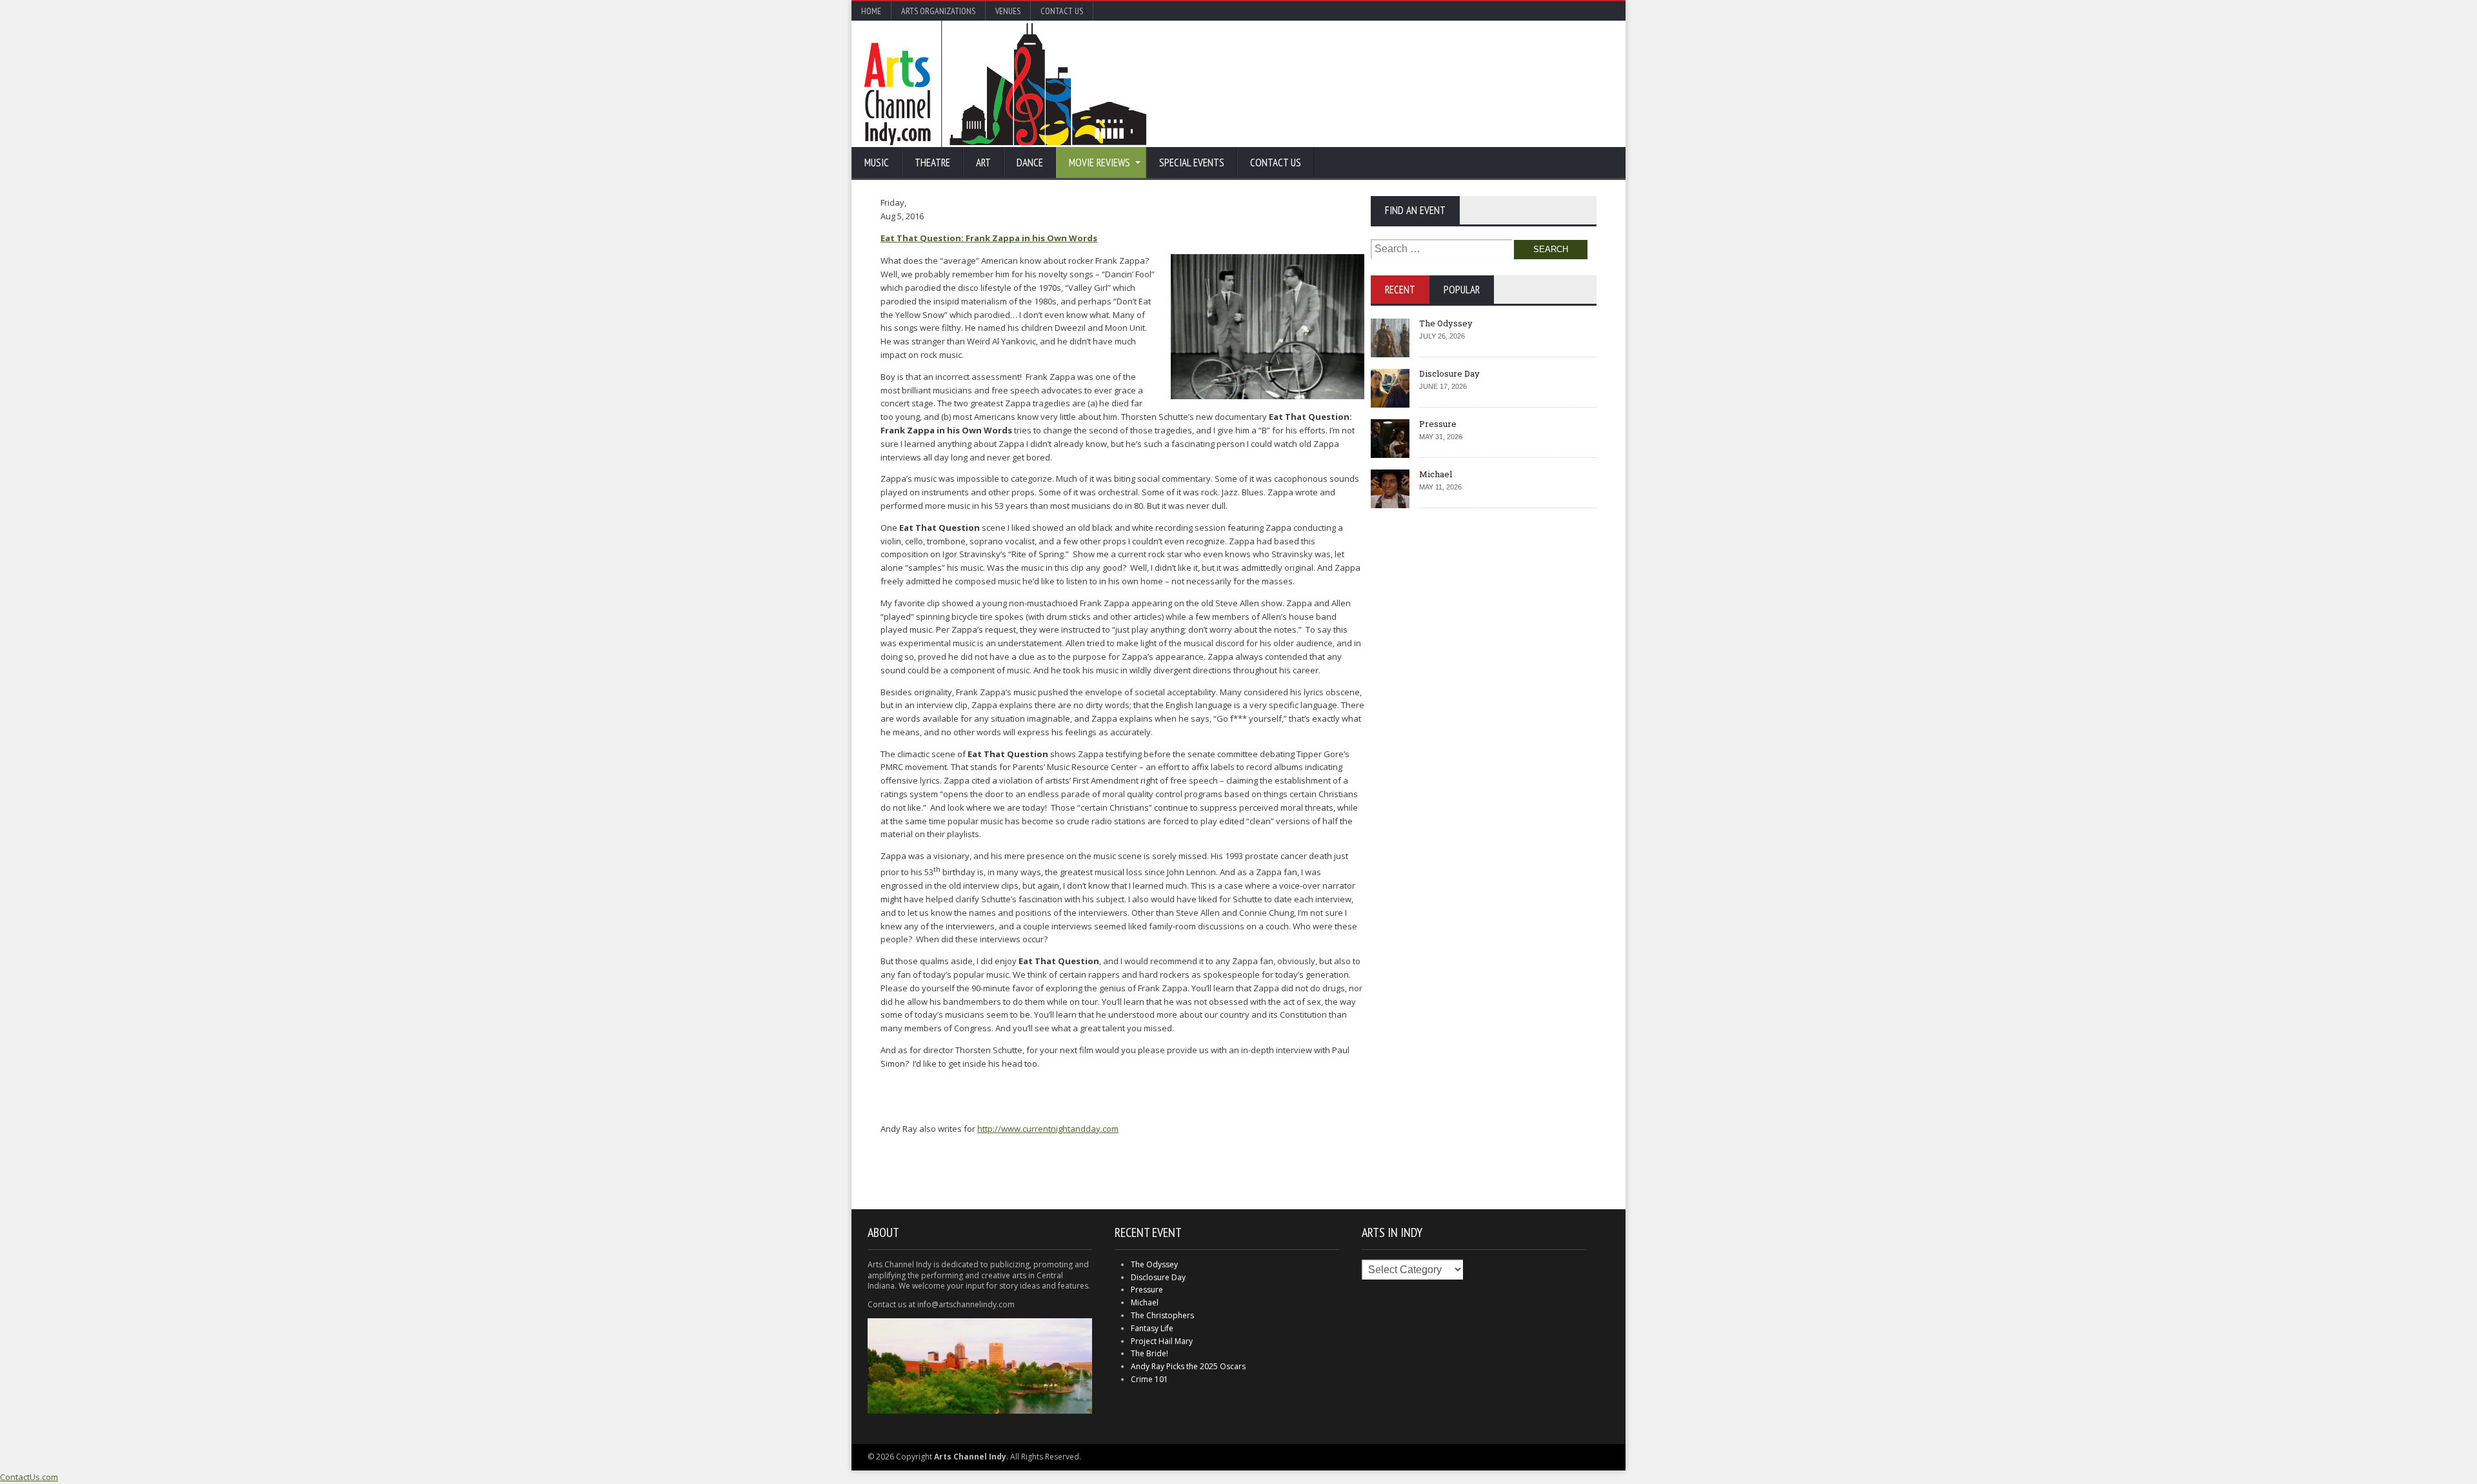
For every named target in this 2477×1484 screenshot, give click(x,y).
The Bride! (1149, 1353)
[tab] (1400, 290)
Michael (1436, 474)
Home (871, 11)
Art (983, 163)
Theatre (932, 163)
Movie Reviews (1099, 163)
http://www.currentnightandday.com (1048, 1129)
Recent (1400, 290)
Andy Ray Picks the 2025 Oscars (1188, 1366)
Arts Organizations (938, 11)
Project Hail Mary (1162, 1341)
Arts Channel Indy (1005, 84)
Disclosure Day (1449, 373)
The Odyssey (1446, 323)
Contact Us (1062, 11)
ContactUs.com (29, 1477)
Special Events (1192, 163)
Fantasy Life (1152, 1328)
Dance (1030, 163)
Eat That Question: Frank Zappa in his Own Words (989, 238)
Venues (1008, 11)
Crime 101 (1149, 1379)
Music (877, 163)
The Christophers (1162, 1315)
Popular (1462, 290)
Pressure (1438, 424)
